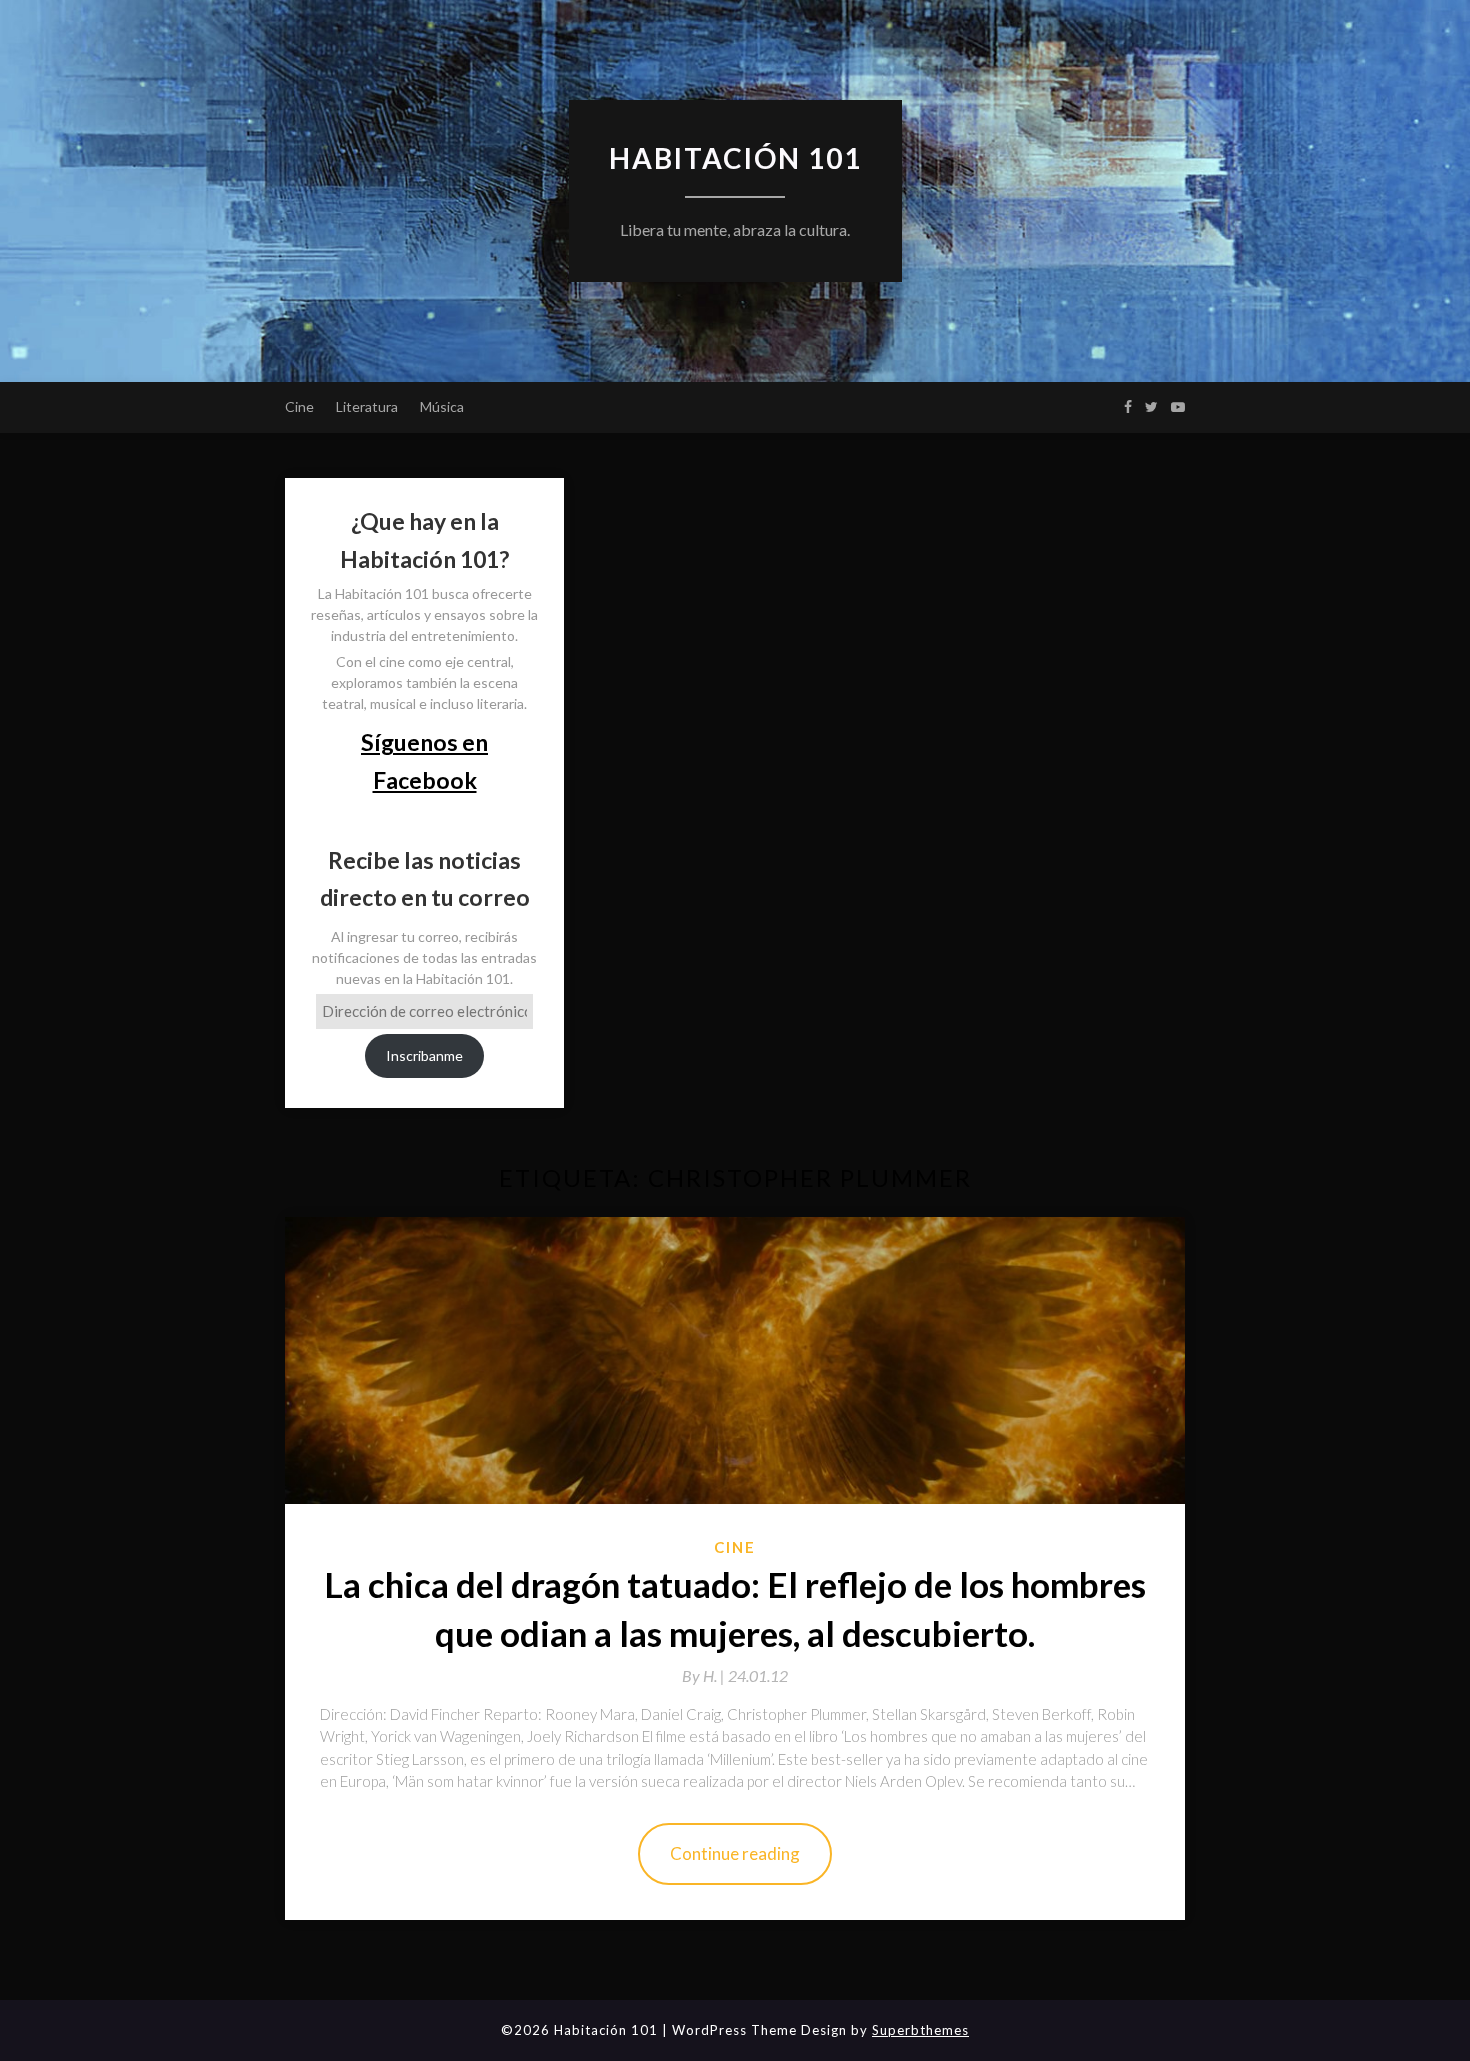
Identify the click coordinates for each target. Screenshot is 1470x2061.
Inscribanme (424, 1055)
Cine (299, 406)
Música (442, 406)
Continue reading (735, 1853)
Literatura (367, 406)
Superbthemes (920, 2030)
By (705, 1675)
